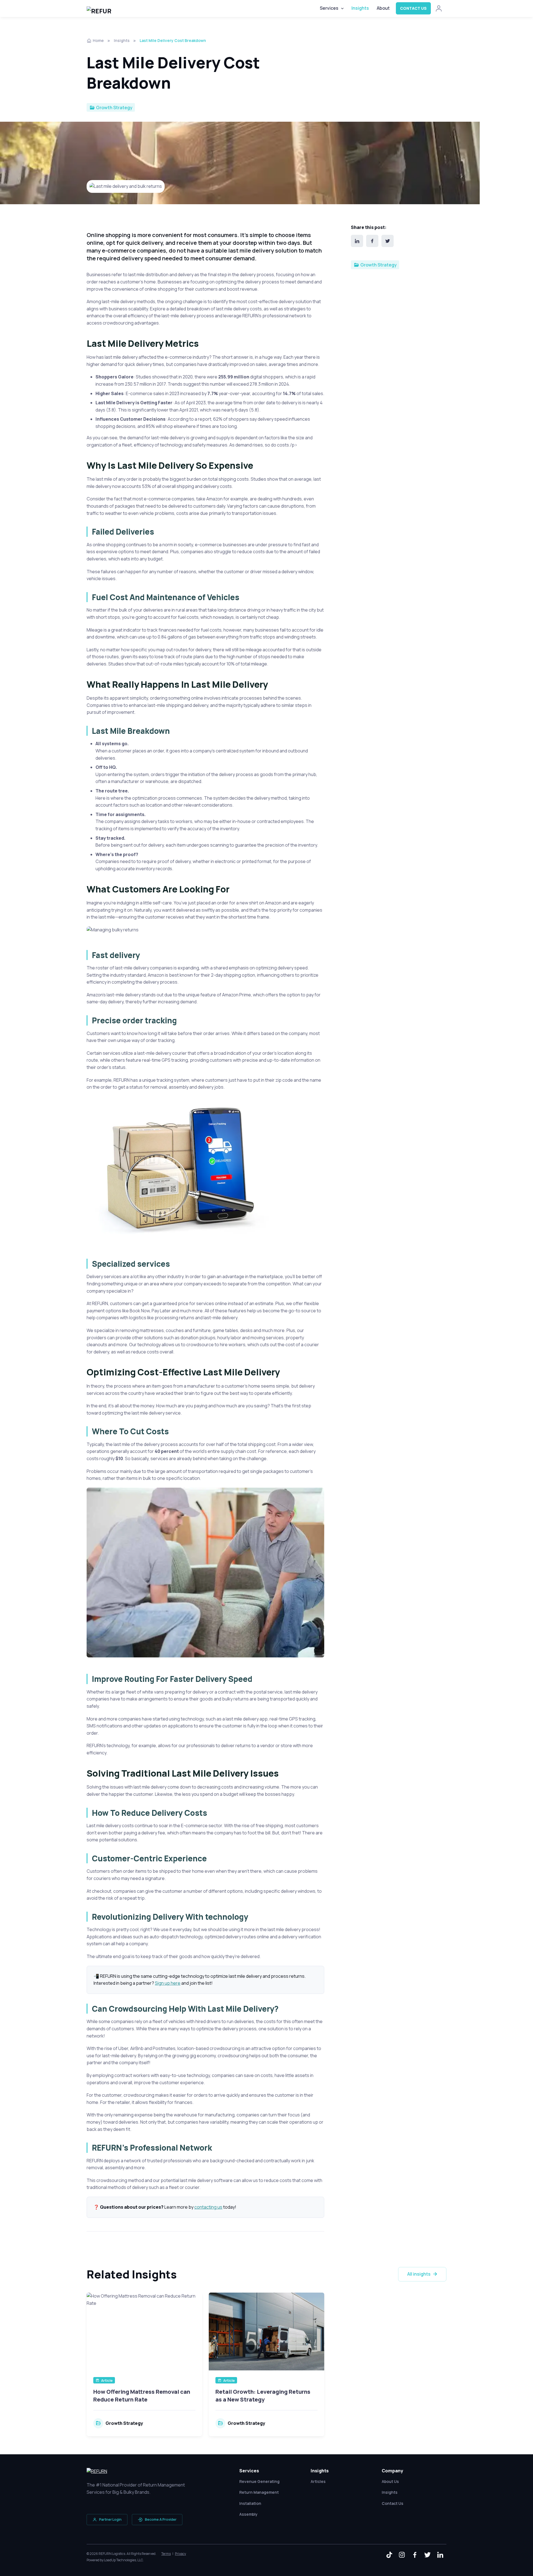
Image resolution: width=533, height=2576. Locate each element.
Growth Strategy (114, 108)
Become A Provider (161, 2519)
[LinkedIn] (357, 241)
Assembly (248, 2514)
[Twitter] (388, 241)
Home (98, 40)
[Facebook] (372, 241)
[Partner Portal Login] (439, 8)
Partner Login (110, 2519)
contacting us (208, 2207)
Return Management (259, 2492)
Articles (318, 2481)
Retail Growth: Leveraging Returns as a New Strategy (263, 2396)
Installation (250, 2503)
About (383, 8)
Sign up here (168, 1983)
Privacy (180, 2554)
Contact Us (413, 8)
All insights (419, 2274)
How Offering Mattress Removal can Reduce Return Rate (142, 2396)
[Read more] (144, 2331)
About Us (390, 2481)
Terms (166, 2554)
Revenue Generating (259, 2481)
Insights (360, 8)
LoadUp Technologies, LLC (123, 2560)
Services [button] (329, 8)
